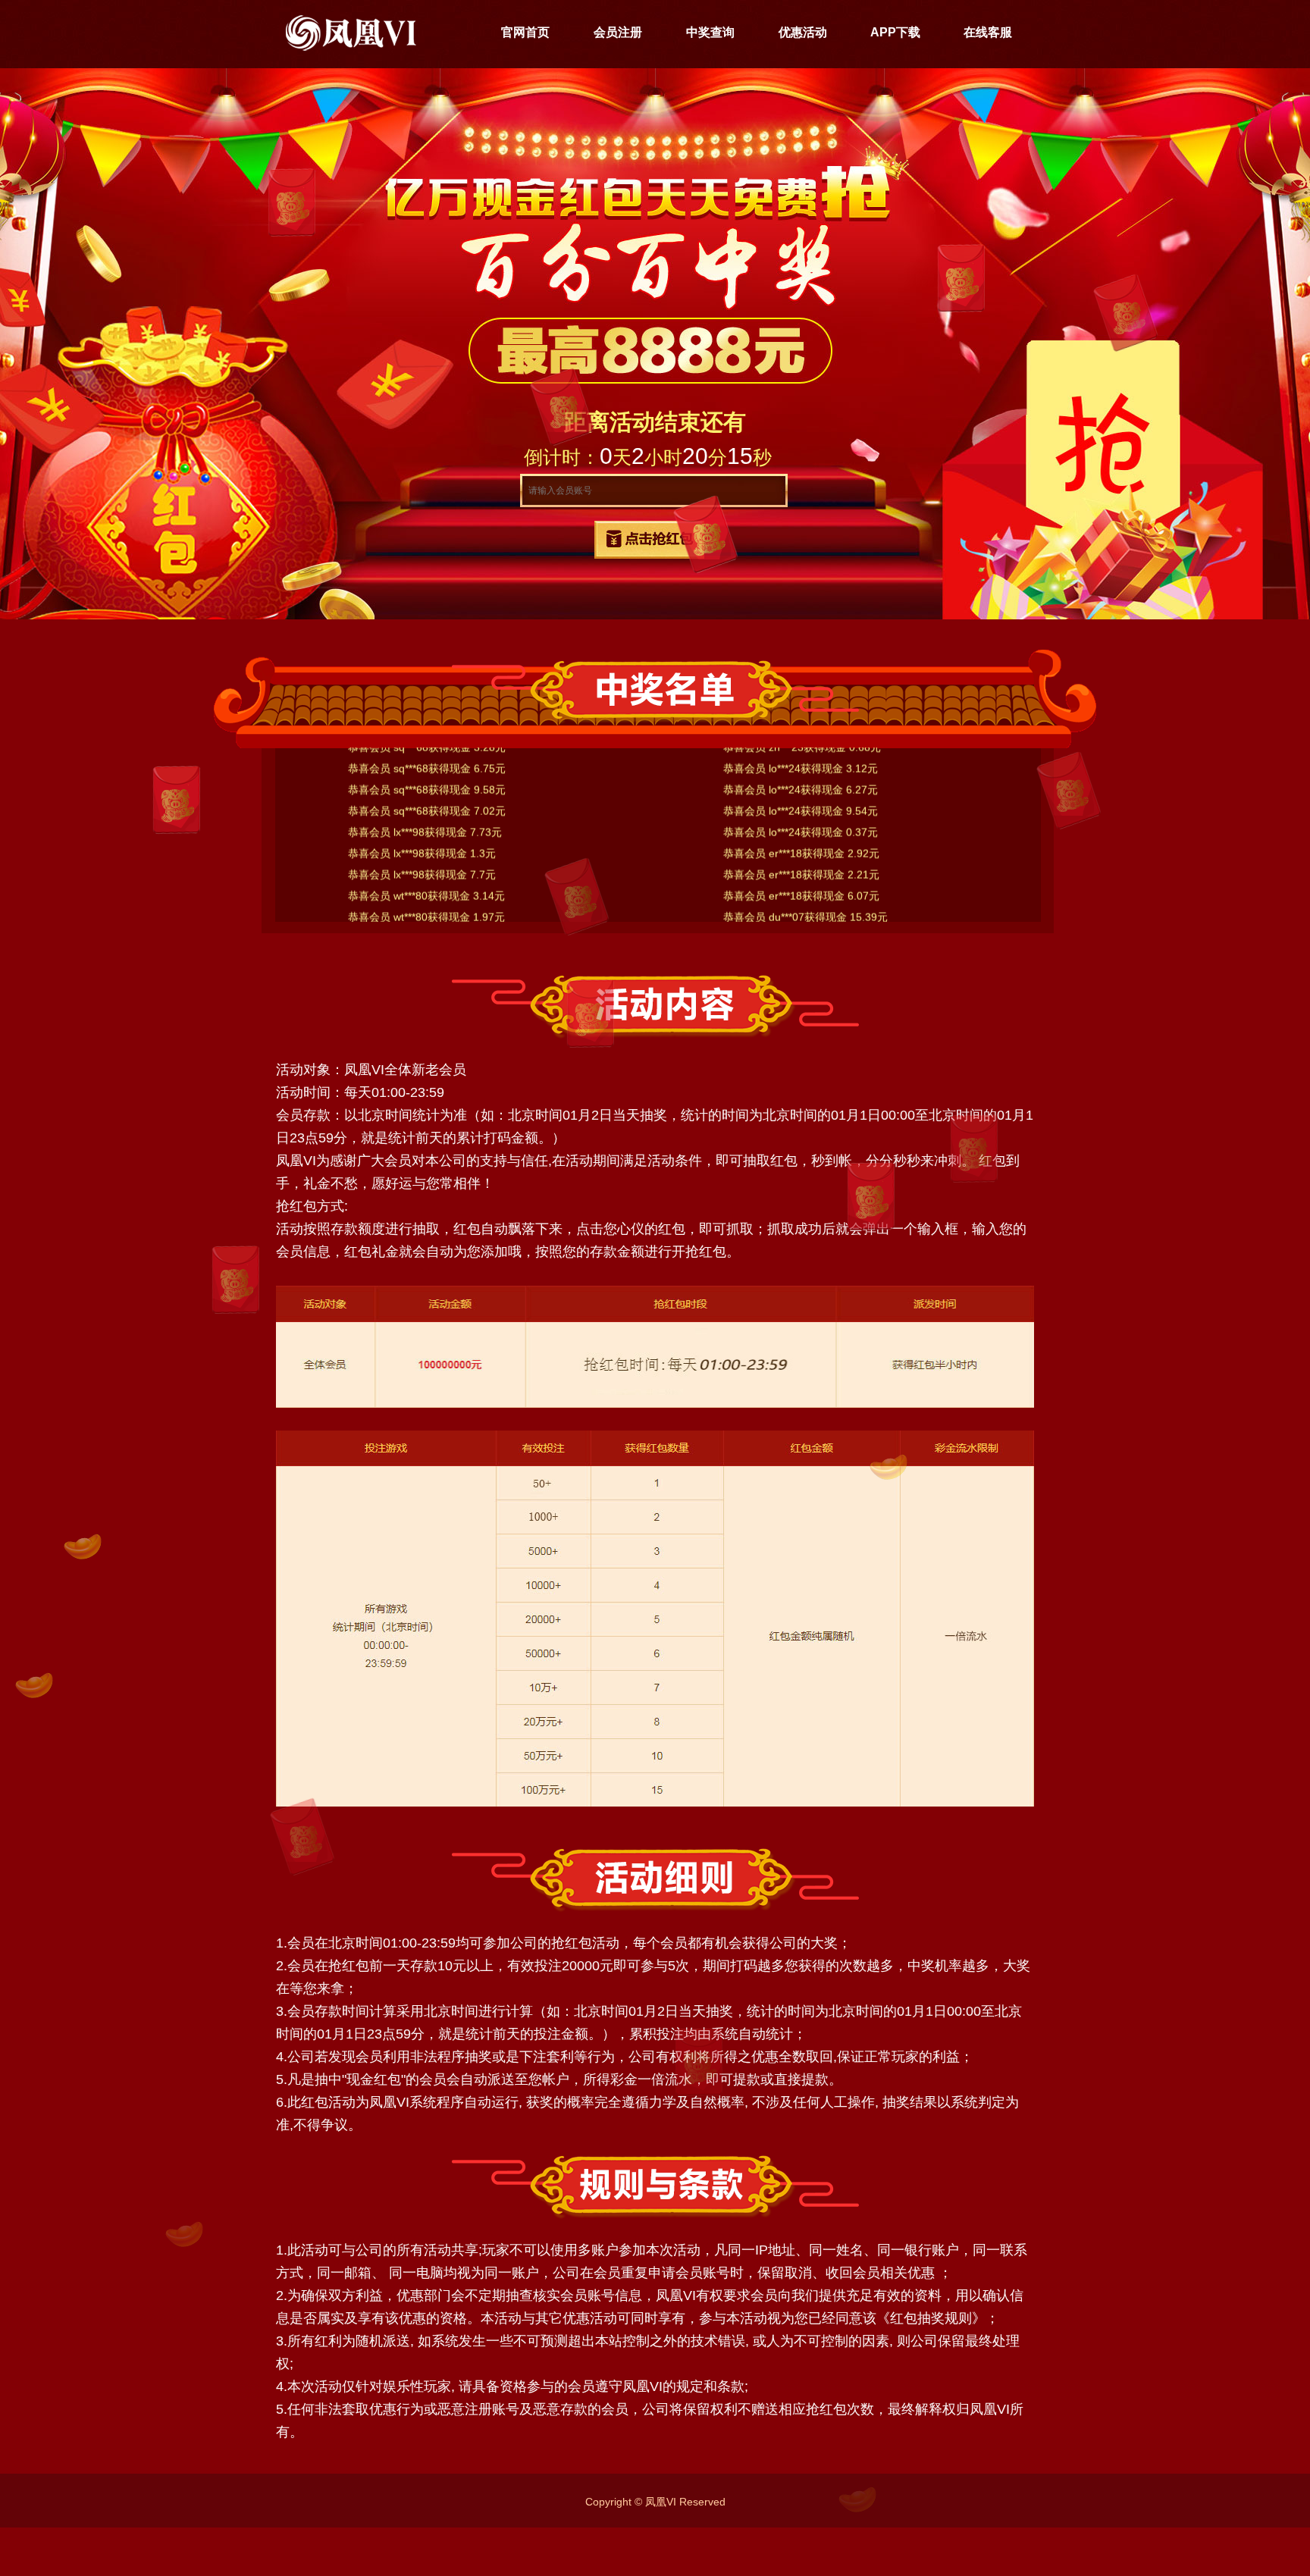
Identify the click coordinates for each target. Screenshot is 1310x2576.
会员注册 (618, 32)
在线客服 (988, 32)
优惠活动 (803, 32)
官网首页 (525, 32)
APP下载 (895, 32)
